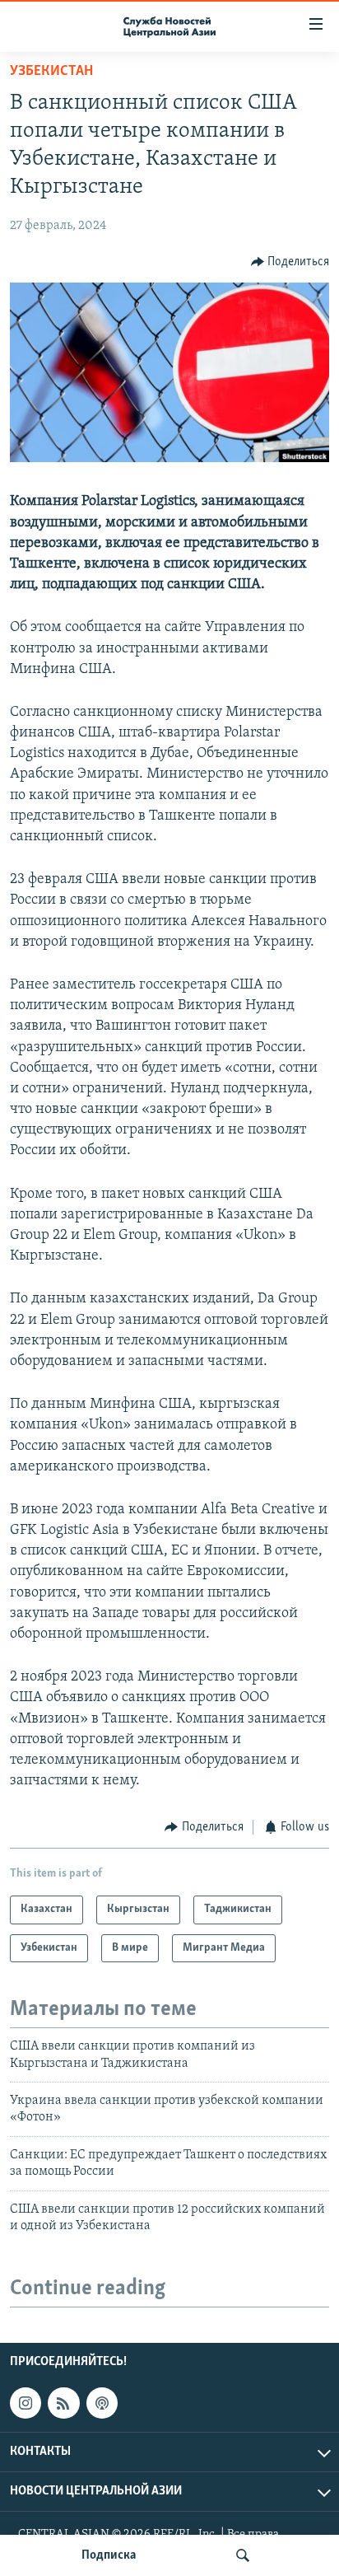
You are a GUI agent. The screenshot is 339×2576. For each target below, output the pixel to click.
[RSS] (63, 2403)
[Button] (290, 262)
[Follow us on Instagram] (26, 2403)
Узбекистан (51, 72)
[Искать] (243, 2555)
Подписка (109, 2555)
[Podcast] (102, 2403)
